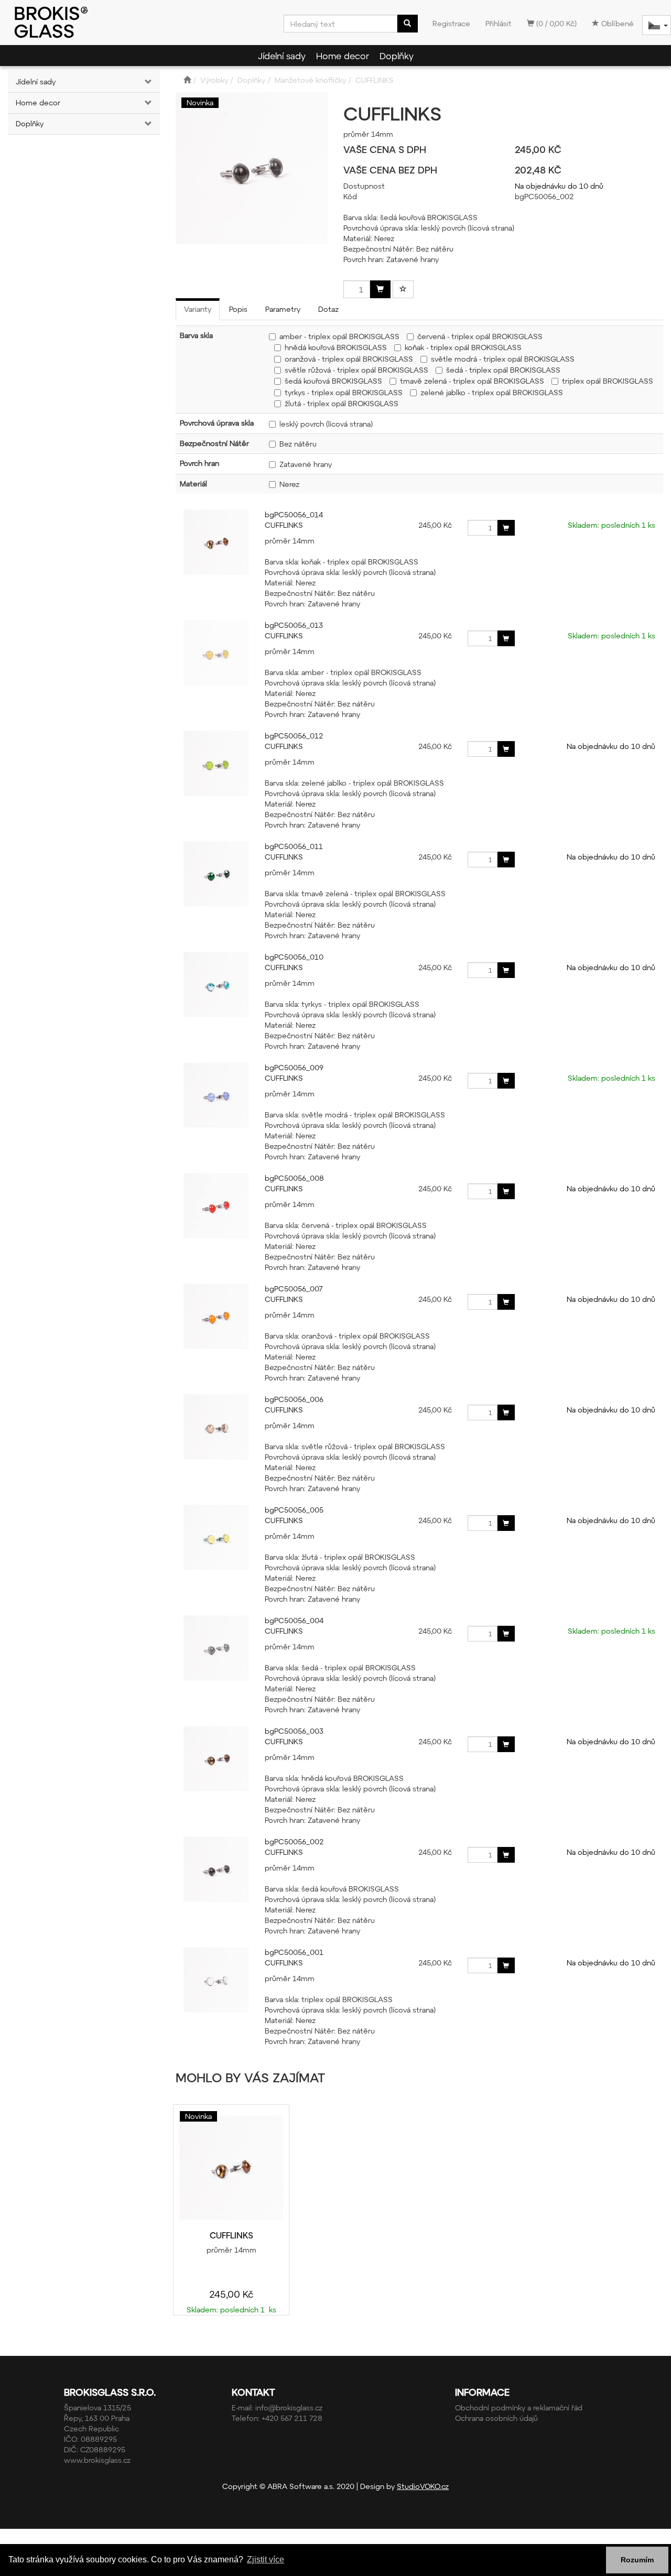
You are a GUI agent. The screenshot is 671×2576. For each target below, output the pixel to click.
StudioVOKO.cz (423, 2486)
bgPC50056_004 (294, 1620)
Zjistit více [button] (266, 2559)
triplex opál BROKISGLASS (608, 381)
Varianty (198, 309)
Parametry (283, 309)
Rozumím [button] (637, 2560)
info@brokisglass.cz (289, 2407)
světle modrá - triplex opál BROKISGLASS (503, 359)
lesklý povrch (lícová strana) (326, 424)
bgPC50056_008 (294, 1178)
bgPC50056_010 (294, 957)
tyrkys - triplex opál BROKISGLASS (344, 392)
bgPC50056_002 (294, 1841)
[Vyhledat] (407, 24)
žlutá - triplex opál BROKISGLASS (342, 403)
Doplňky (397, 56)
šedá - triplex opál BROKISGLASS (503, 370)
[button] (147, 82)
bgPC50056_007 (294, 1289)
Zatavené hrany (306, 464)
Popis (238, 309)
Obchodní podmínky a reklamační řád (519, 2407)
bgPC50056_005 (294, 1510)
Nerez (289, 484)
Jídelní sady (282, 56)
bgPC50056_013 (294, 625)
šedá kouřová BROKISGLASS (333, 381)
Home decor (343, 56)
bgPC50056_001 (294, 1952)
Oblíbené (616, 23)
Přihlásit (499, 23)
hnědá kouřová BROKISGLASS (336, 347)
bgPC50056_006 (294, 1399)
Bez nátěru (298, 444)
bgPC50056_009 (294, 1067)
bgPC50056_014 (294, 514)
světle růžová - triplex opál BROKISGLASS (356, 370)
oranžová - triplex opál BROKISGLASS (349, 359)
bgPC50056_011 (294, 846)
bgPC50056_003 (294, 1731)
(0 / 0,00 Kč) (555, 23)
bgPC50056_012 (294, 736)
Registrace (451, 23)
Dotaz (328, 309)
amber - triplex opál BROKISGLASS (339, 336)
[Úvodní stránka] (187, 80)
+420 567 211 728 (292, 2418)
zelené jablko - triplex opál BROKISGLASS (492, 392)
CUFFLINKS (284, 525)
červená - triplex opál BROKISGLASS (480, 336)
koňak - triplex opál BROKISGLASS (463, 347)
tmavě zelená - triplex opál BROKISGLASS (472, 381)
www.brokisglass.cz (97, 2460)
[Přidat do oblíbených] (403, 289)
